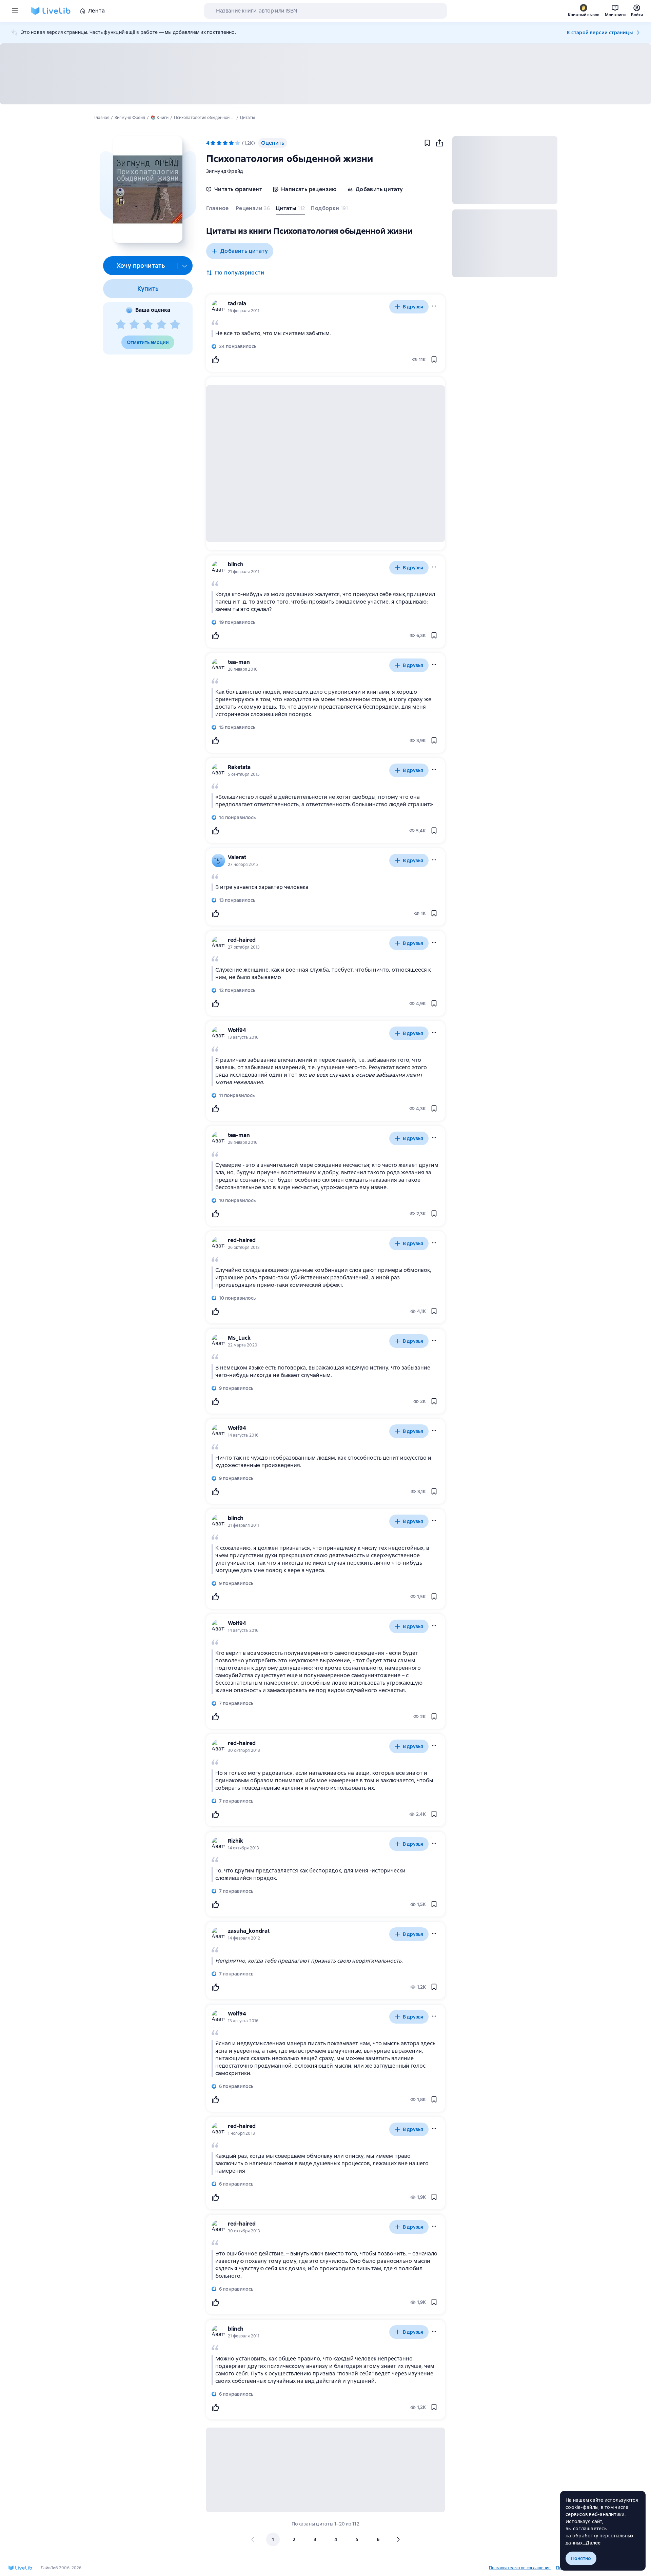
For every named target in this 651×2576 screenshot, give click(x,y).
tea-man (239, 662)
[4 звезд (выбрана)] (231, 143)
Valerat (237, 857)
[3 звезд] (148, 325)
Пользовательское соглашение (520, 2568)
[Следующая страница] (398, 2539)
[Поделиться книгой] (439, 143)
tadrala (237, 303)
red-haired (242, 940)
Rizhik (235, 1841)
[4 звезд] (161, 325)
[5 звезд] (175, 325)
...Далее (592, 2543)
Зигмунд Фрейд (224, 171)
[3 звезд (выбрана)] (225, 143)
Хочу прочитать (141, 266)
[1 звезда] (121, 325)
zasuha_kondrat (249, 1931)
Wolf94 (237, 1030)
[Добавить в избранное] (427, 143)
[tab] (218, 210)
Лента (96, 11)
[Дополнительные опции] (185, 266)
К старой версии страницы (600, 33)
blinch (236, 564)
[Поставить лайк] (215, 360)
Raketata (239, 767)
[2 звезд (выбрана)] (219, 143)
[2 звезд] (134, 325)
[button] (148, 189)
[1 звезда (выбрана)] (213, 143)
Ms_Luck (239, 1338)
